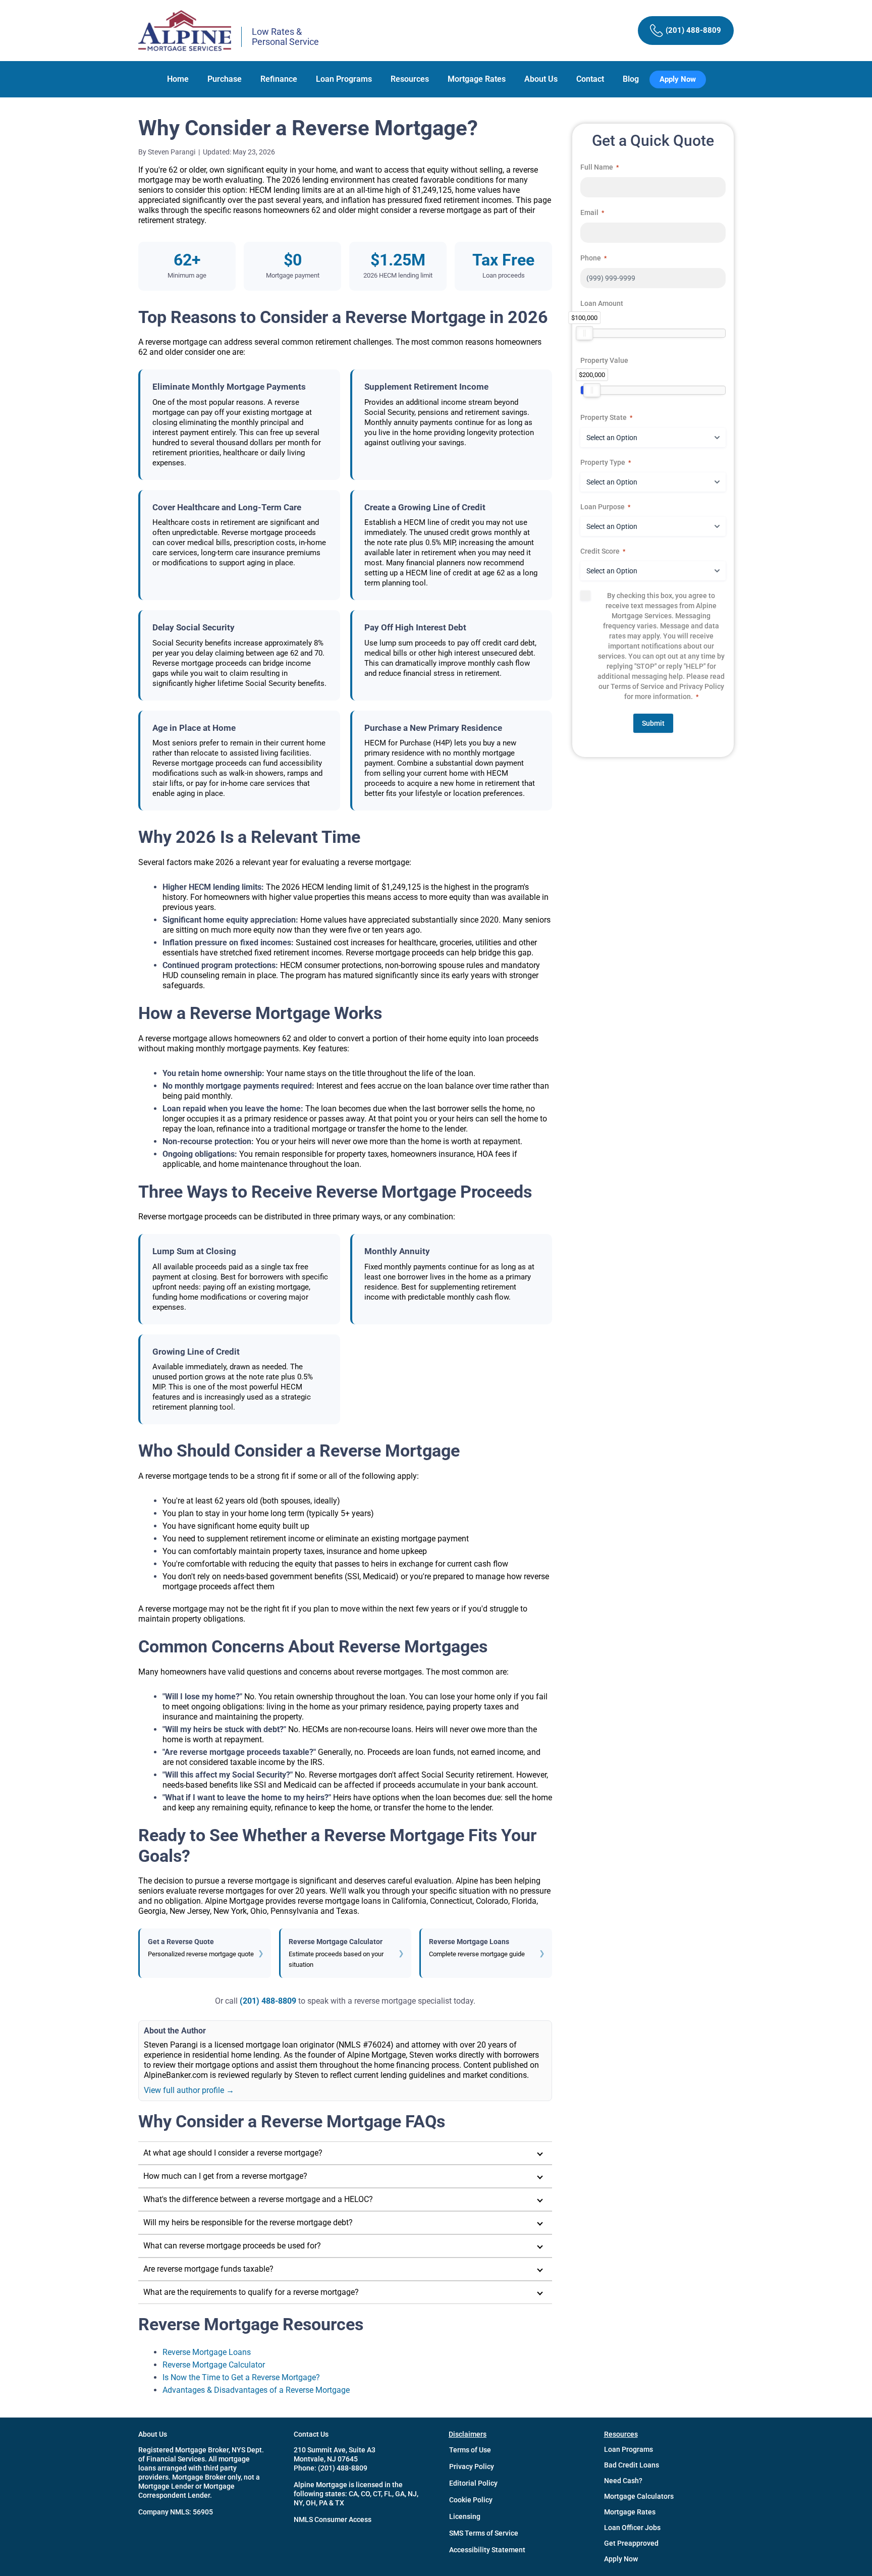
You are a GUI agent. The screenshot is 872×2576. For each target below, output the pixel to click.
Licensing (465, 2516)
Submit (653, 723)
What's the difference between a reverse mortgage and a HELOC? (258, 2199)
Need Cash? (623, 2481)
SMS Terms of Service (484, 2533)
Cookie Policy (471, 2500)
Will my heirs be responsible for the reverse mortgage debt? (248, 2222)
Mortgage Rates (477, 79)
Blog (631, 79)
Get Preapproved (631, 2543)
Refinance (279, 79)
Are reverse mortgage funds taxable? (208, 2269)
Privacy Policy (472, 2466)
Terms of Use (470, 2450)
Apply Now (621, 2559)
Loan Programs (344, 79)
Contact (590, 79)
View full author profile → (189, 2090)
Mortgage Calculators (639, 2496)
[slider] (584, 333)
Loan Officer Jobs (632, 2528)
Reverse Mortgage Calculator (214, 2365)
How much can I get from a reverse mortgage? (225, 2176)
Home (178, 79)
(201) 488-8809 (268, 2001)
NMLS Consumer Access (333, 2519)
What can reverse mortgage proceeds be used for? (232, 2246)
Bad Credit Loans (632, 2465)
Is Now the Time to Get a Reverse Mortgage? (241, 2377)
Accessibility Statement (487, 2550)
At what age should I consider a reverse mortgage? (233, 2153)
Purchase (225, 79)
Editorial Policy (473, 2483)
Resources (410, 79)
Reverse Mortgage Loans (207, 2352)
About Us (541, 79)
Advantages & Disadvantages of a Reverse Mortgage (256, 2390)
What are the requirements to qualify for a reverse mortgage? (251, 2292)
